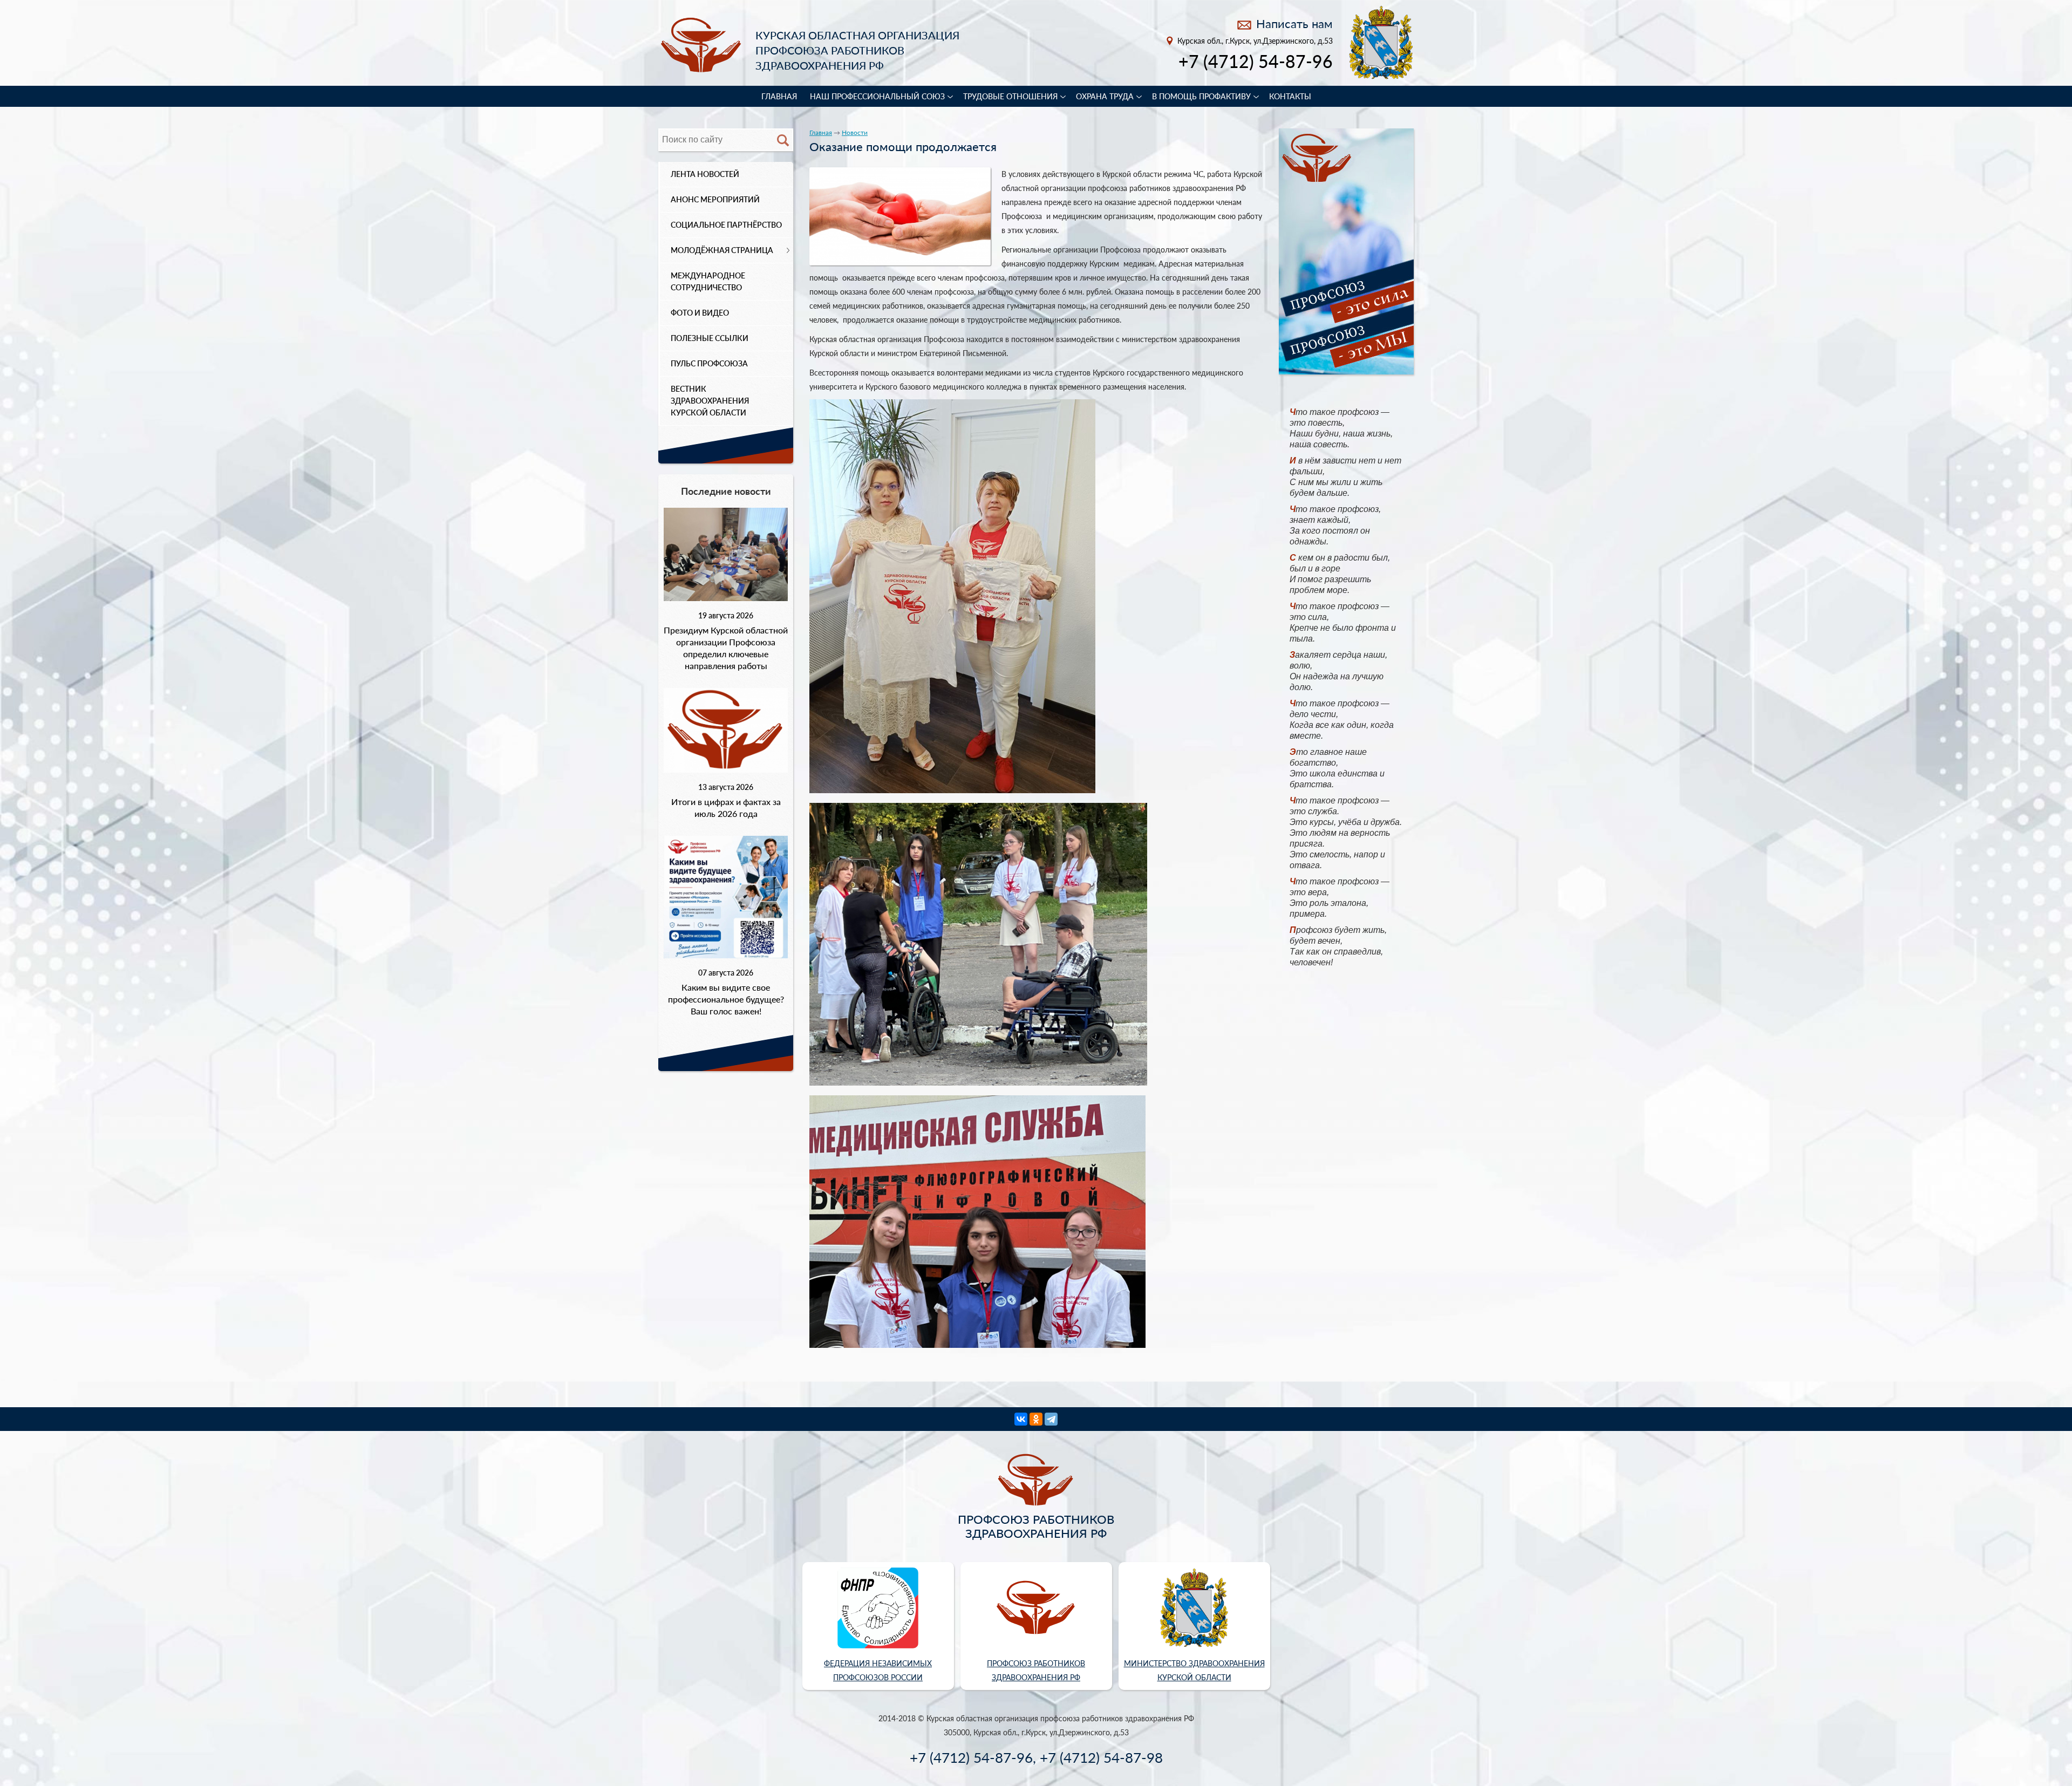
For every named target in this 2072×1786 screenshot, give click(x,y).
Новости (855, 132)
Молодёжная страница (722, 250)
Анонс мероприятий (715, 199)
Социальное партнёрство (726, 225)
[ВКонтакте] (1021, 1419)
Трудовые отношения (1010, 96)
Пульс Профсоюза (709, 363)
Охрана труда (1105, 96)
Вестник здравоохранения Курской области (710, 401)
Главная (779, 96)
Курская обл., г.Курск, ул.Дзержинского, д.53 (1255, 41)
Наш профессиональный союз (877, 96)
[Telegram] (1051, 1419)
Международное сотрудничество (708, 281)
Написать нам (1294, 23)
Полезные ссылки (710, 338)
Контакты (1290, 96)
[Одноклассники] (1036, 1419)
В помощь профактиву (1201, 96)
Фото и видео (700, 313)
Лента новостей (705, 174)
